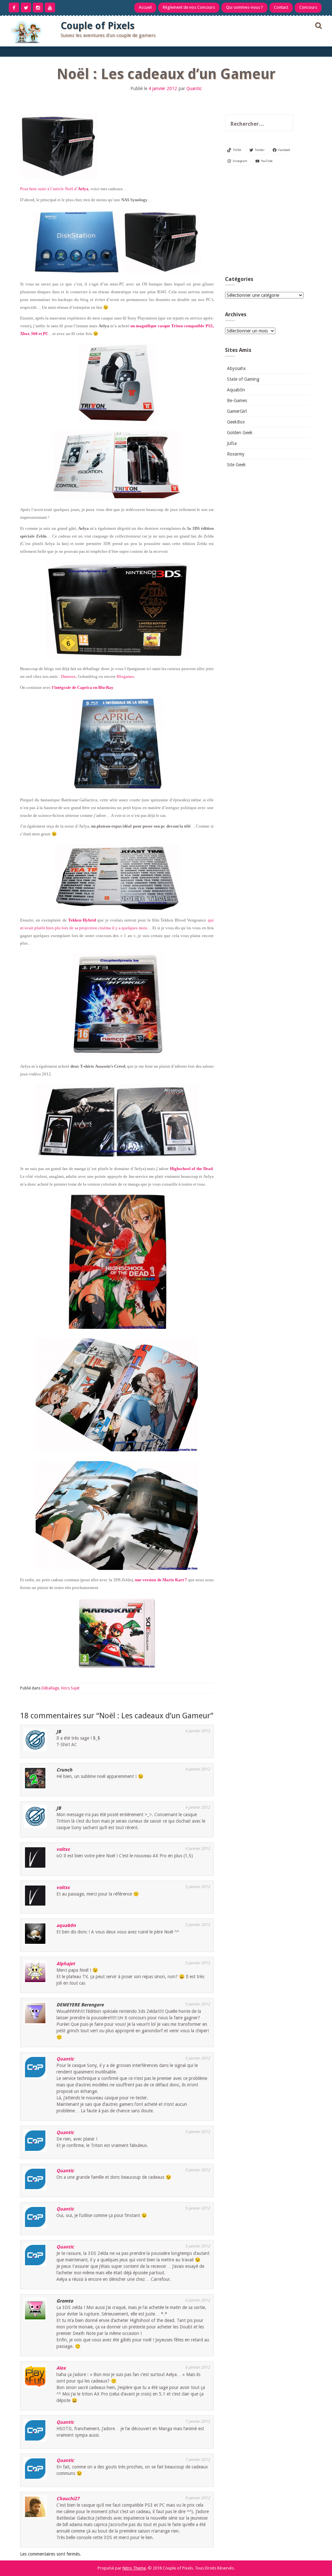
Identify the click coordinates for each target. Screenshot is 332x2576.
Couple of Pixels (98, 26)
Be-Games (237, 400)
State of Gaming (243, 379)
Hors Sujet (70, 1688)
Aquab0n (236, 390)
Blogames (125, 676)
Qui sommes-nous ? (244, 7)
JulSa (232, 443)
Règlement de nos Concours (189, 7)
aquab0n (66, 1925)
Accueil (145, 7)
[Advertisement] (268, 223)
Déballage (50, 1688)
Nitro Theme (134, 2568)
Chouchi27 (68, 2499)
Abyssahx (236, 368)
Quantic (194, 88)
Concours (308, 7)
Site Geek (236, 465)
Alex (61, 2368)
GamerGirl (237, 411)
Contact (281, 7)
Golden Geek (240, 433)
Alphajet (66, 1964)
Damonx (68, 676)
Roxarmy (236, 454)
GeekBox (236, 422)
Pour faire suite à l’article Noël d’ (54, 189)
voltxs (63, 1849)
